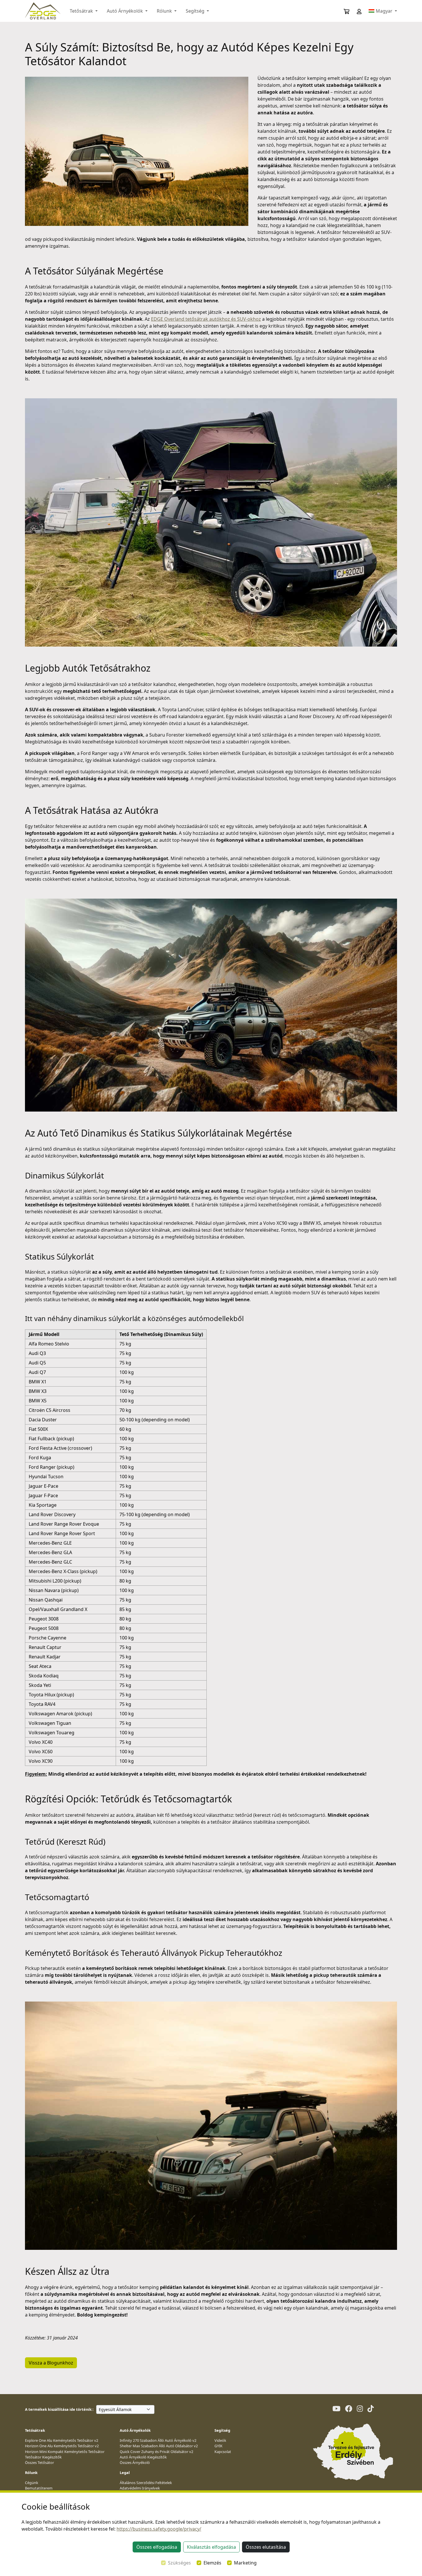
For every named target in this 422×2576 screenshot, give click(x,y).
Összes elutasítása (266, 2547)
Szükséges (179, 2563)
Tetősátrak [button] (82, 11)
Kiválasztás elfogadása (211, 2547)
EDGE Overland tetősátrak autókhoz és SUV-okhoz (206, 319)
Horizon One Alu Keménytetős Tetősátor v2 (62, 2446)
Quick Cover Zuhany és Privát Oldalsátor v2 (156, 2452)
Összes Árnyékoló (135, 2462)
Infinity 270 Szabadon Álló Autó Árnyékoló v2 (158, 2440)
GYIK (218, 2446)
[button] (355, 11)
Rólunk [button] (165, 11)
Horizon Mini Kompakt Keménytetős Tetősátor (65, 2452)
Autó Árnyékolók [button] (125, 11)
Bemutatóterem (39, 2488)
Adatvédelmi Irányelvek (140, 2488)
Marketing (245, 2563)
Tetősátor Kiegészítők (43, 2457)
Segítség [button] (196, 11)
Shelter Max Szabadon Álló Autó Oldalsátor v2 (159, 2446)
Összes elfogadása (157, 2547)
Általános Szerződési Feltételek (146, 2483)
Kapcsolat (223, 2452)
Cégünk (32, 2483)
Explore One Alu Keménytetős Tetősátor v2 (62, 2440)
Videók (220, 2440)
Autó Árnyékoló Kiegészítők (143, 2457)
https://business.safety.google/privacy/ (159, 2529)
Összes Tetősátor (39, 2462)
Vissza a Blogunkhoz (51, 2363)
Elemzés (212, 2563)
